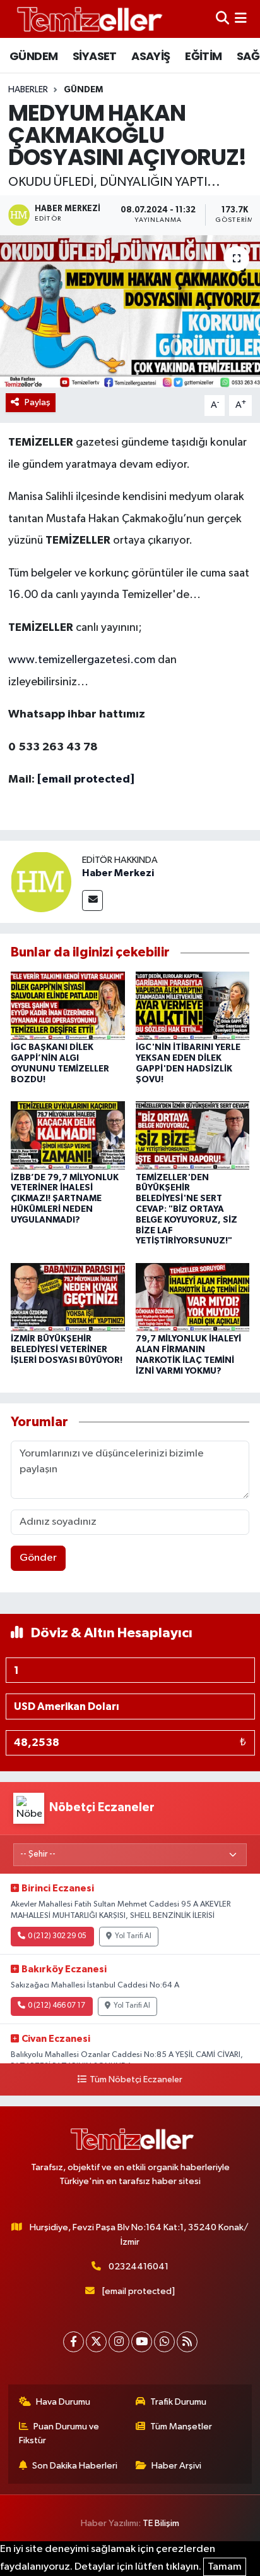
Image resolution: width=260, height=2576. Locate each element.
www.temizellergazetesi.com (82, 660)
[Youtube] (142, 2342)
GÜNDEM (33, 56)
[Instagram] (119, 2342)
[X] (96, 2342)
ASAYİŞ (151, 56)
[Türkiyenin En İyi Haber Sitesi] (87, 19)
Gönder (38, 1558)
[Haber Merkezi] (41, 882)
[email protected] (86, 779)
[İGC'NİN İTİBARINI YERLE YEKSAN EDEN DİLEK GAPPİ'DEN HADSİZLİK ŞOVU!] (193, 1005)
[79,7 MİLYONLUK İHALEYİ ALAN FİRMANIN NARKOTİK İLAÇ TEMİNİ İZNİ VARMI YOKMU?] (193, 1297)
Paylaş (38, 402)
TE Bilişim (161, 2523)
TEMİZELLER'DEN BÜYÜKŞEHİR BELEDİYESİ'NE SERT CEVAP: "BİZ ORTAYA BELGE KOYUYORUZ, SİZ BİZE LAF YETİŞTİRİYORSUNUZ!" (186, 1210)
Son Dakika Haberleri (75, 2466)
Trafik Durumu (178, 2402)
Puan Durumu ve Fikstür (59, 2433)
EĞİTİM (203, 56)
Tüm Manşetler (181, 2426)
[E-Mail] (92, 900)
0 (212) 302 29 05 (57, 1936)
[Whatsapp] (164, 2342)
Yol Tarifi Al (133, 1936)
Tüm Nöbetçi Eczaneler (136, 2080)
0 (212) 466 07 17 (56, 2006)
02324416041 (139, 2267)
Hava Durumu (63, 2402)
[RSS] (187, 2342)
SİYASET (95, 56)
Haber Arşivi (176, 2466)
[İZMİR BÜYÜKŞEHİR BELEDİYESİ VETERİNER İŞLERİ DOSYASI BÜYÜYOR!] (68, 1297)
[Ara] (222, 19)
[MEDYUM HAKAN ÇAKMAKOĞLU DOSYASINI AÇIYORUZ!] (130, 311)
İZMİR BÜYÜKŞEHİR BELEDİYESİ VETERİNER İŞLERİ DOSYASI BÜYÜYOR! (67, 1350)
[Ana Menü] (241, 19)
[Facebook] (74, 2342)
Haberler (28, 90)
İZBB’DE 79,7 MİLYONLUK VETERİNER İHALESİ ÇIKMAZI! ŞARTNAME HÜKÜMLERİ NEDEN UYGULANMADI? (65, 1199)
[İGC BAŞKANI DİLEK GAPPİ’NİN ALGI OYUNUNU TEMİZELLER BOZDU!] (68, 1005)
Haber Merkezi (118, 873)
